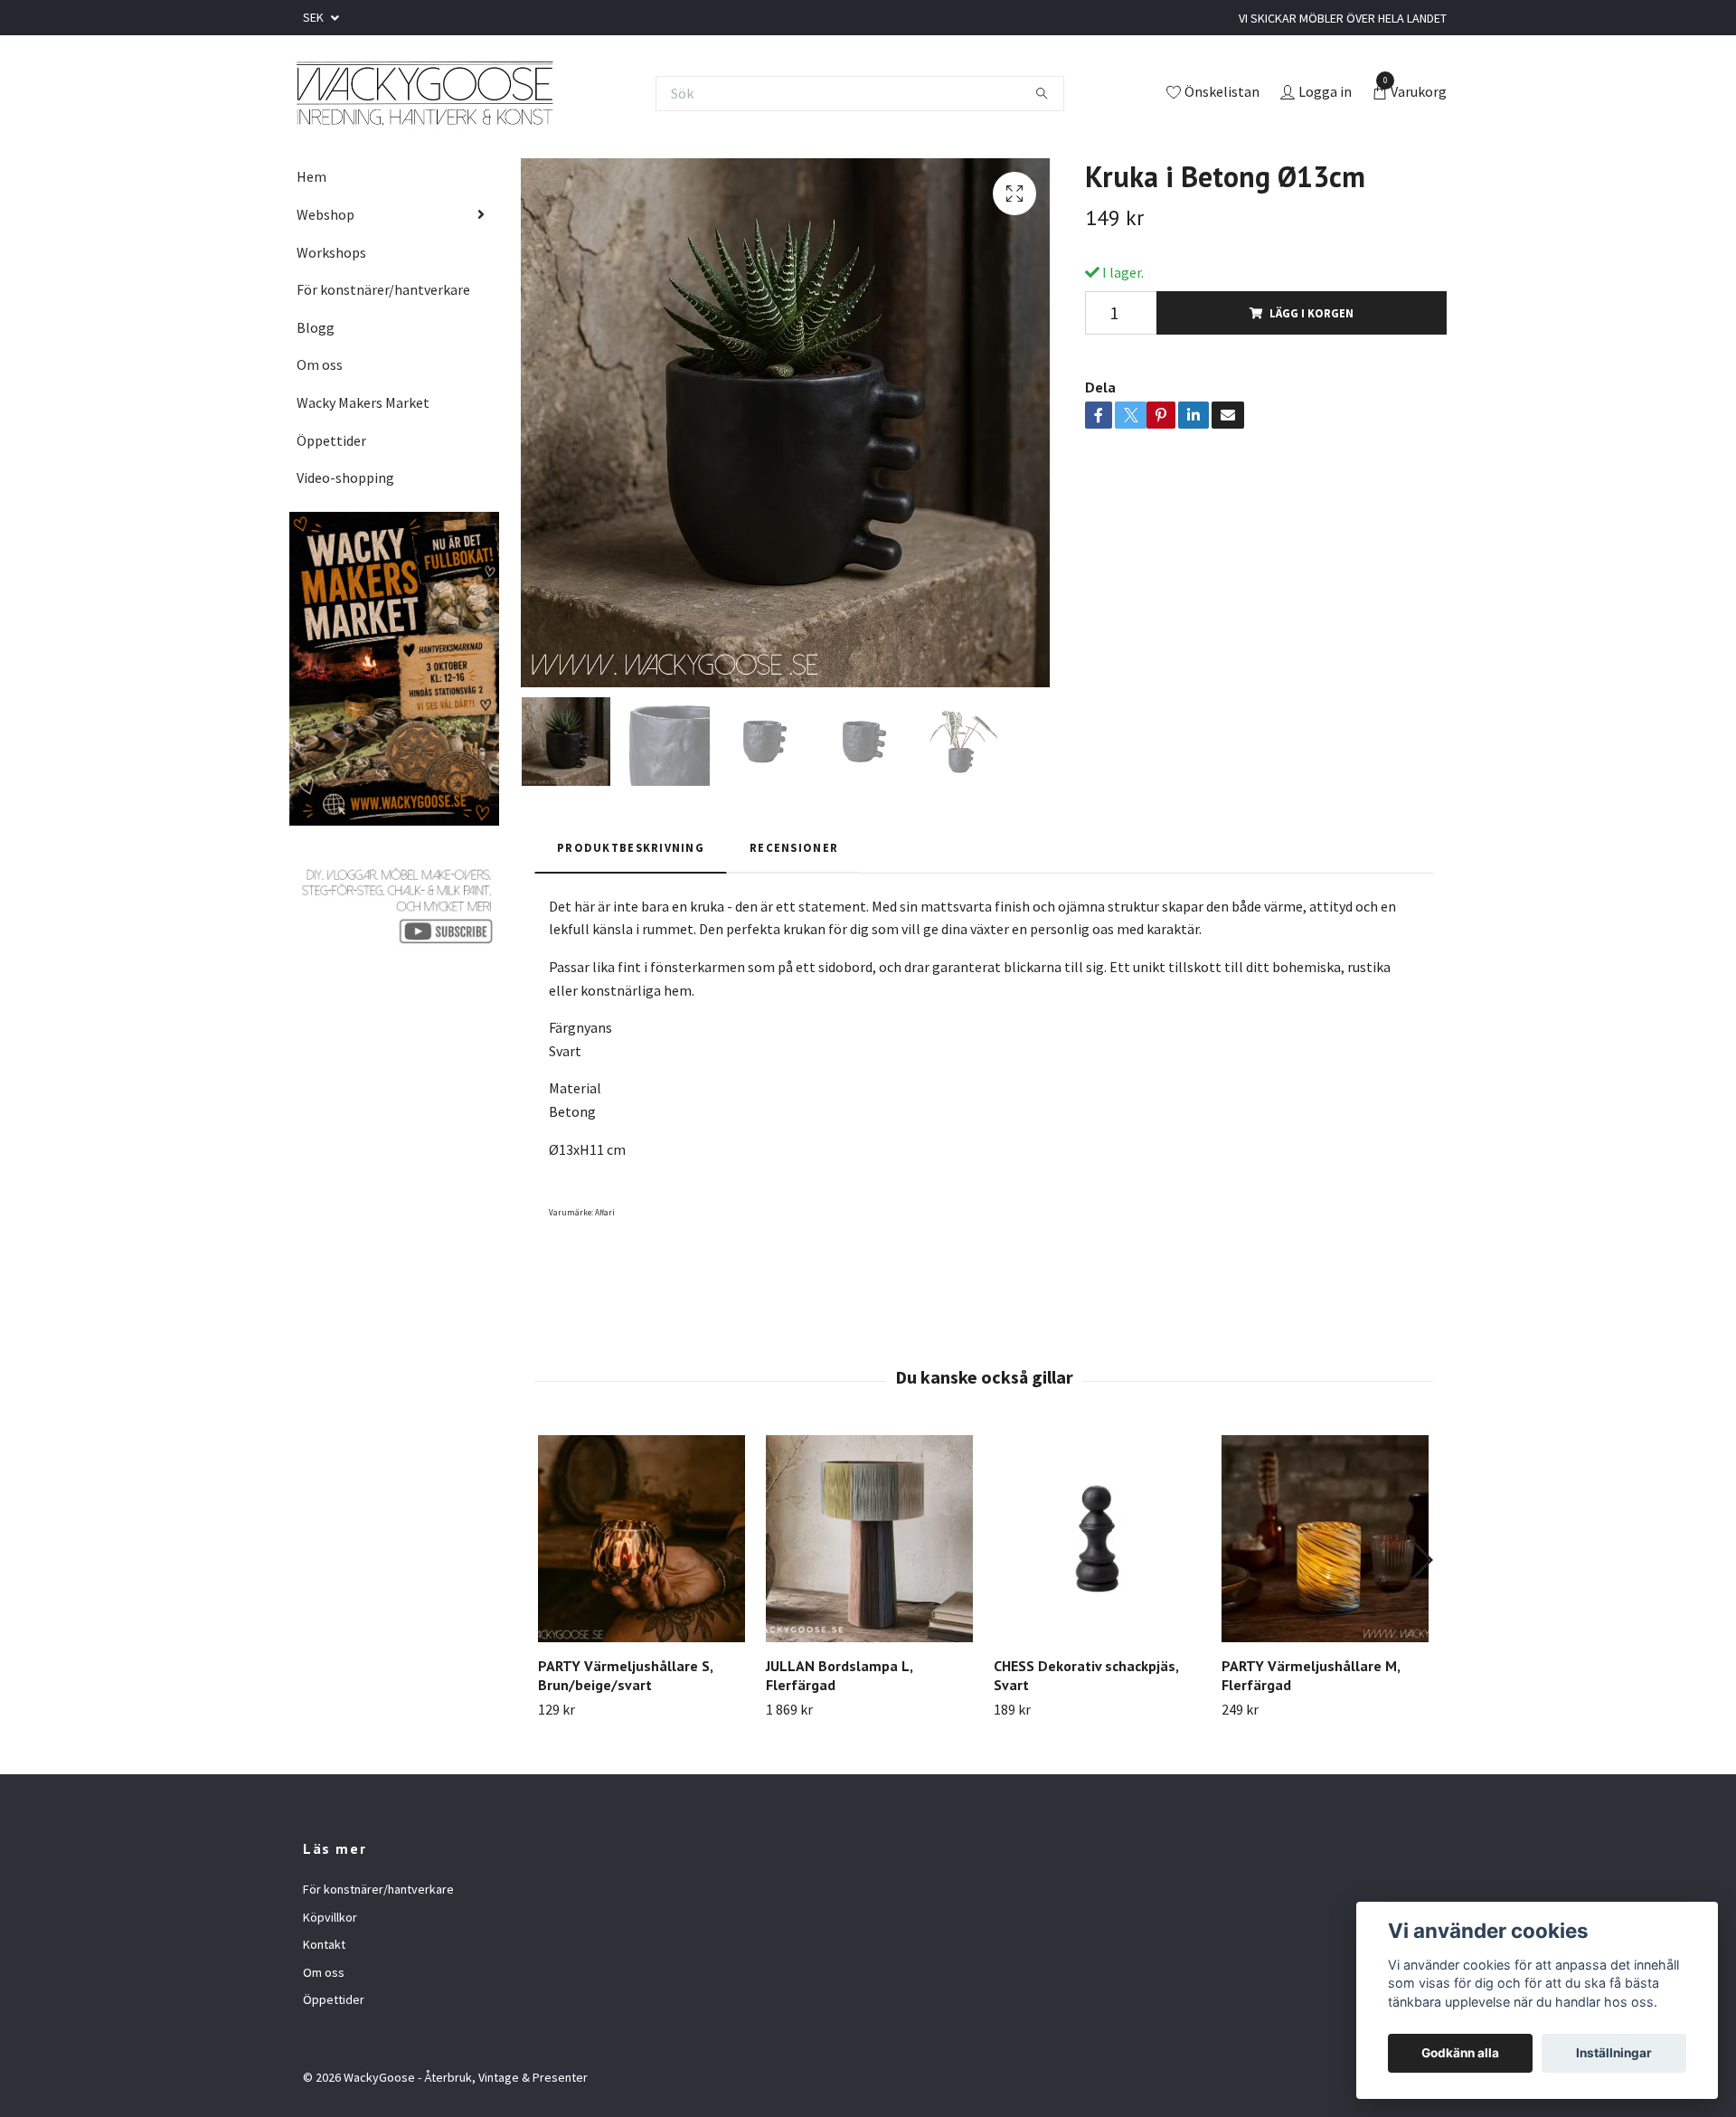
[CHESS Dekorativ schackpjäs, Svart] (1097, 1539)
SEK (315, 17)
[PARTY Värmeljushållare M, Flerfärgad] (1325, 1539)
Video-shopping (345, 477)
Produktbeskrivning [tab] (631, 847)
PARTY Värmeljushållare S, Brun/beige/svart (625, 1675)
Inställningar (1614, 2053)
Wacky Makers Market (363, 402)
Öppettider (331, 440)
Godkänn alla (1460, 2053)
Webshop (325, 214)
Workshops (331, 252)
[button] (1421, 1560)
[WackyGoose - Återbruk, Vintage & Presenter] (424, 93)
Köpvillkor (330, 1917)
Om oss (320, 364)
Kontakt (324, 1944)
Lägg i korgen (1311, 313)
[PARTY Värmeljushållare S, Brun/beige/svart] (642, 1539)
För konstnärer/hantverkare (383, 289)
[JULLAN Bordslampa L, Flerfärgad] (869, 1539)
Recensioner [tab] (794, 847)
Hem (311, 176)
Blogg (316, 327)
